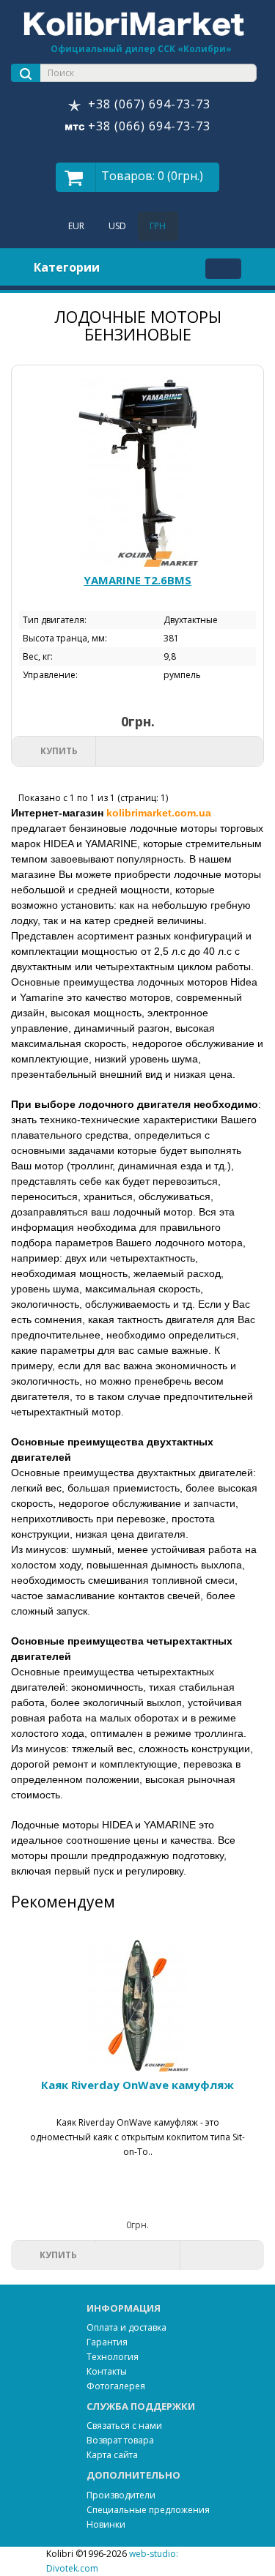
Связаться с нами (124, 2426)
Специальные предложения (148, 2510)
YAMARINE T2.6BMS (137, 580)
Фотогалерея (116, 2386)
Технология (113, 2357)
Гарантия (107, 2342)
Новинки (106, 2524)
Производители (121, 2495)
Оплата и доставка (126, 2327)
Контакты (107, 2371)
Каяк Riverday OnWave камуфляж (137, 2085)
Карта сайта (112, 2455)
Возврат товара (120, 2440)
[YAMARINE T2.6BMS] (137, 466)
